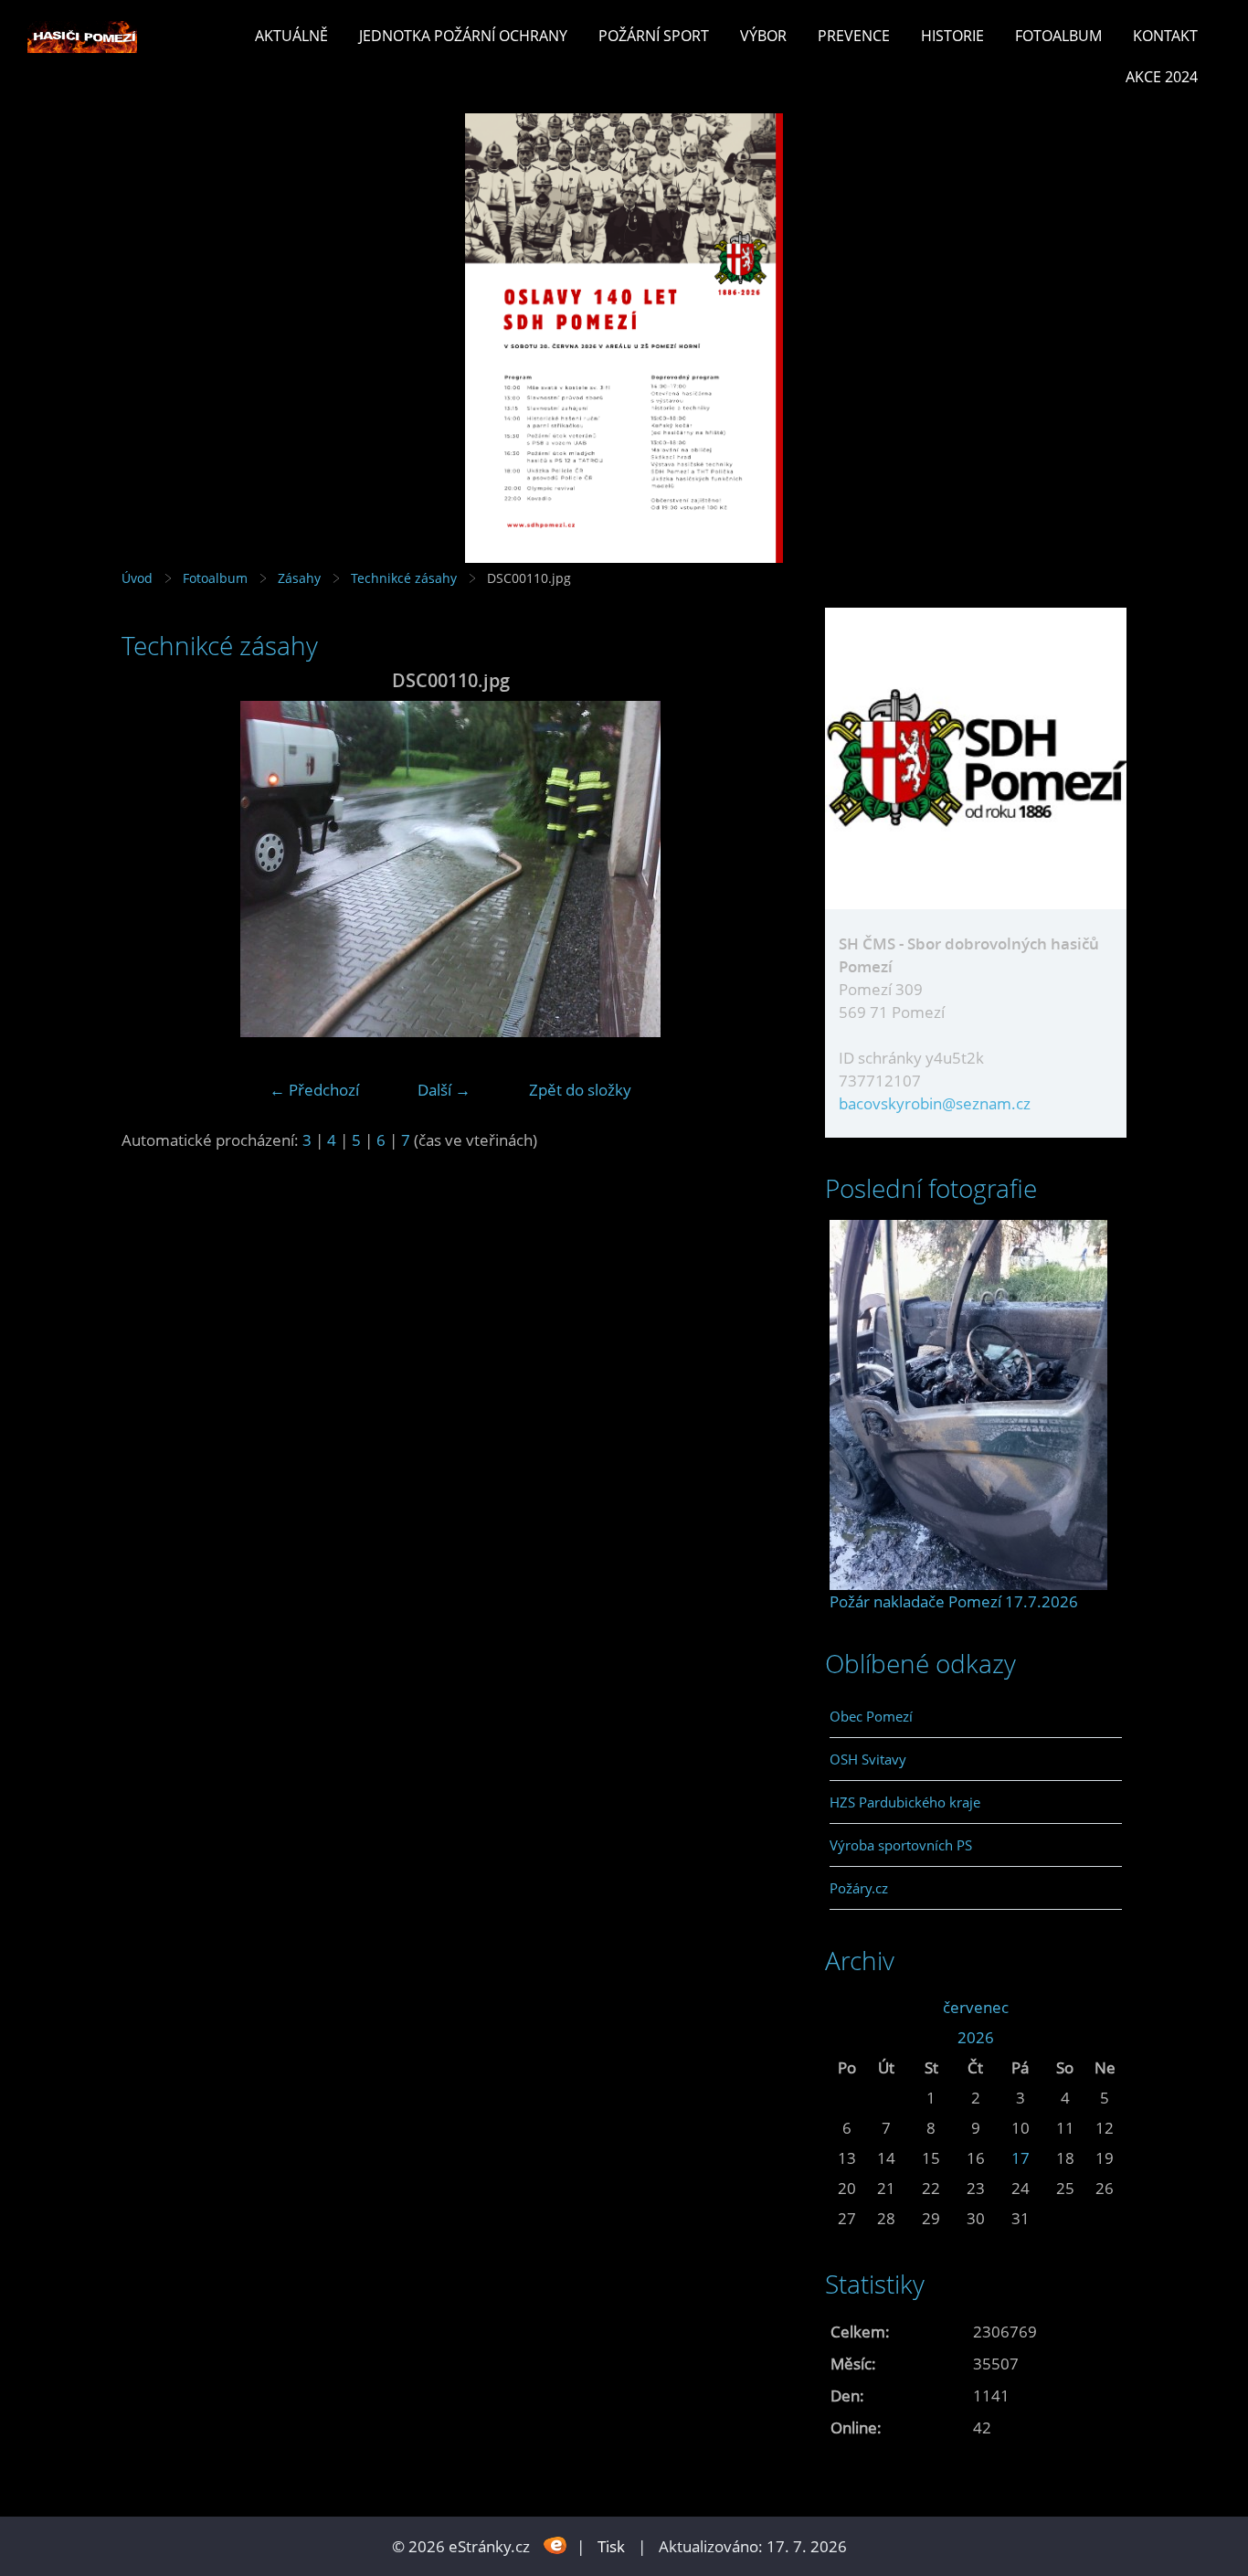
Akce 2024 (1162, 77)
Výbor (763, 36)
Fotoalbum (1058, 36)
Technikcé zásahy (404, 578)
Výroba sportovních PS (901, 1845)
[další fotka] (750, 869)
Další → (444, 1090)
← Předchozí (314, 1090)
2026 (976, 2037)
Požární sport (654, 36)
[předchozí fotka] (151, 869)
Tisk (611, 2546)
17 (1021, 2158)
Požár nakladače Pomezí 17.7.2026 (954, 1601)
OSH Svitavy (868, 1759)
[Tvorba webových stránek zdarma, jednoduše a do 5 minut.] (555, 2544)
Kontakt (1165, 36)
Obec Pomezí (871, 1716)
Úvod (137, 578)
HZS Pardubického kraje (905, 1802)
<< (847, 2007)
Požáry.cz (859, 1888)
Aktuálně (291, 36)
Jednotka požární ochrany (463, 36)
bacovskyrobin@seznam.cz (935, 1103)
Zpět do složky (580, 1090)
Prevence (854, 36)
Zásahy (299, 578)
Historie (952, 36)
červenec (976, 2007)
